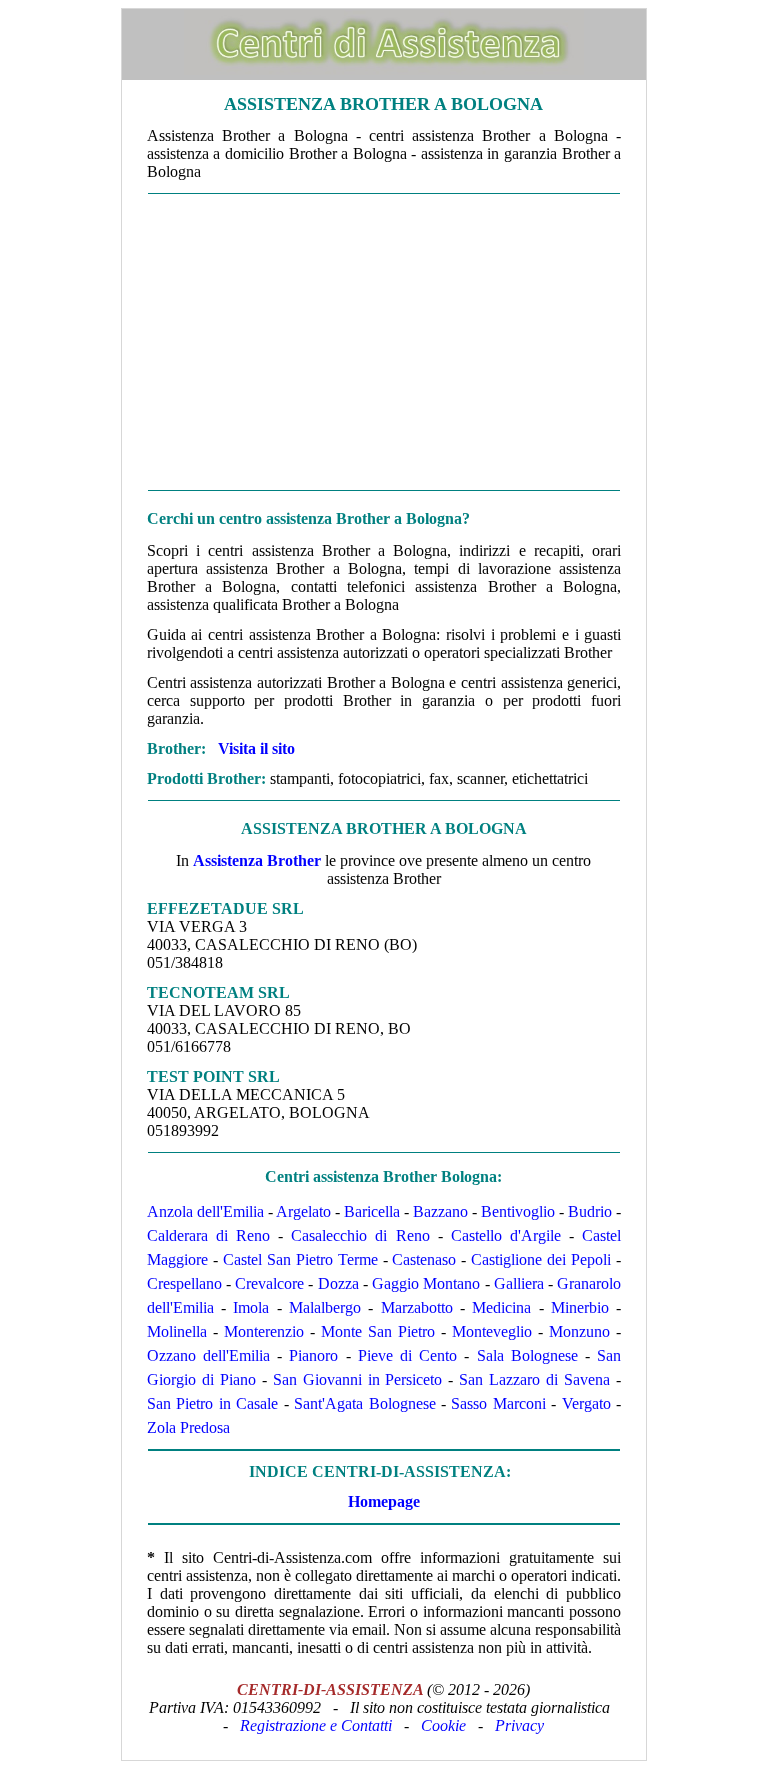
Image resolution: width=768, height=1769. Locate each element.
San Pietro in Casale (212, 1403)
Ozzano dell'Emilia (208, 1355)
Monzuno (579, 1331)
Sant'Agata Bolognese (364, 1403)
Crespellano (184, 1283)
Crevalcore (269, 1283)
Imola (251, 1307)
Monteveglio (492, 1331)
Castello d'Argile (506, 1235)
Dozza (338, 1283)
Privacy (519, 1725)
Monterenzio (264, 1331)
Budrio (590, 1211)
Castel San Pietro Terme (300, 1259)
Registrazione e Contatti (316, 1725)
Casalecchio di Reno (360, 1235)
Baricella (372, 1211)
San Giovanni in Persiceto (358, 1379)
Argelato (303, 1211)
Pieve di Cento (407, 1355)
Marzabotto (417, 1307)
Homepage (384, 1501)
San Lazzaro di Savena (534, 1379)
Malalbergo (325, 1307)
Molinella (177, 1331)
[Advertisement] (384, 342)
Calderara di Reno (208, 1235)
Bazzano (440, 1211)
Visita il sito (256, 748)
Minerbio (580, 1307)
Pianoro (313, 1355)
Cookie (443, 1725)
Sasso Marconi (498, 1403)
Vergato (586, 1403)
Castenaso (424, 1259)
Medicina (501, 1307)
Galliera (519, 1283)
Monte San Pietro (378, 1331)
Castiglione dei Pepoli (541, 1259)
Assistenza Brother (257, 860)
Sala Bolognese (527, 1355)
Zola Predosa (188, 1427)
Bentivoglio (518, 1211)
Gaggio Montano (426, 1283)
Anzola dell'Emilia (205, 1211)
